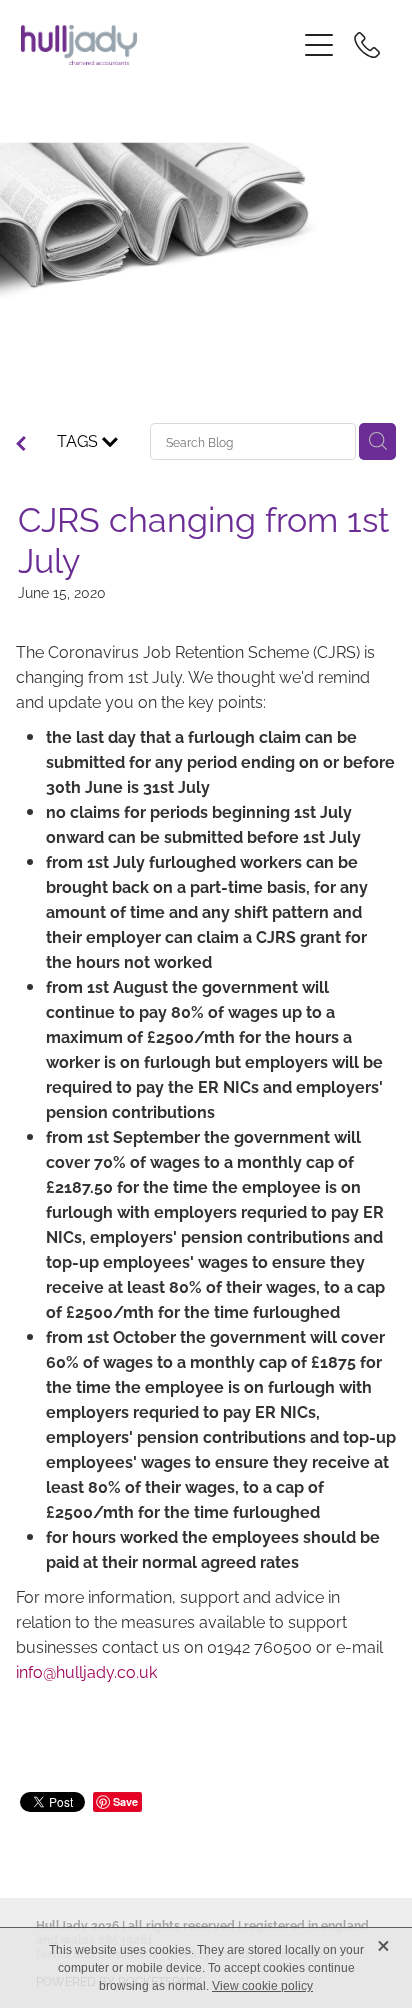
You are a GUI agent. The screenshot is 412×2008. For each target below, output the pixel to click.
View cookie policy (262, 1986)
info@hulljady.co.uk (86, 1671)
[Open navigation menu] (319, 45)
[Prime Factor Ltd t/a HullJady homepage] (158, 45)
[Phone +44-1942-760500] (367, 45)
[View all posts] (21, 444)
